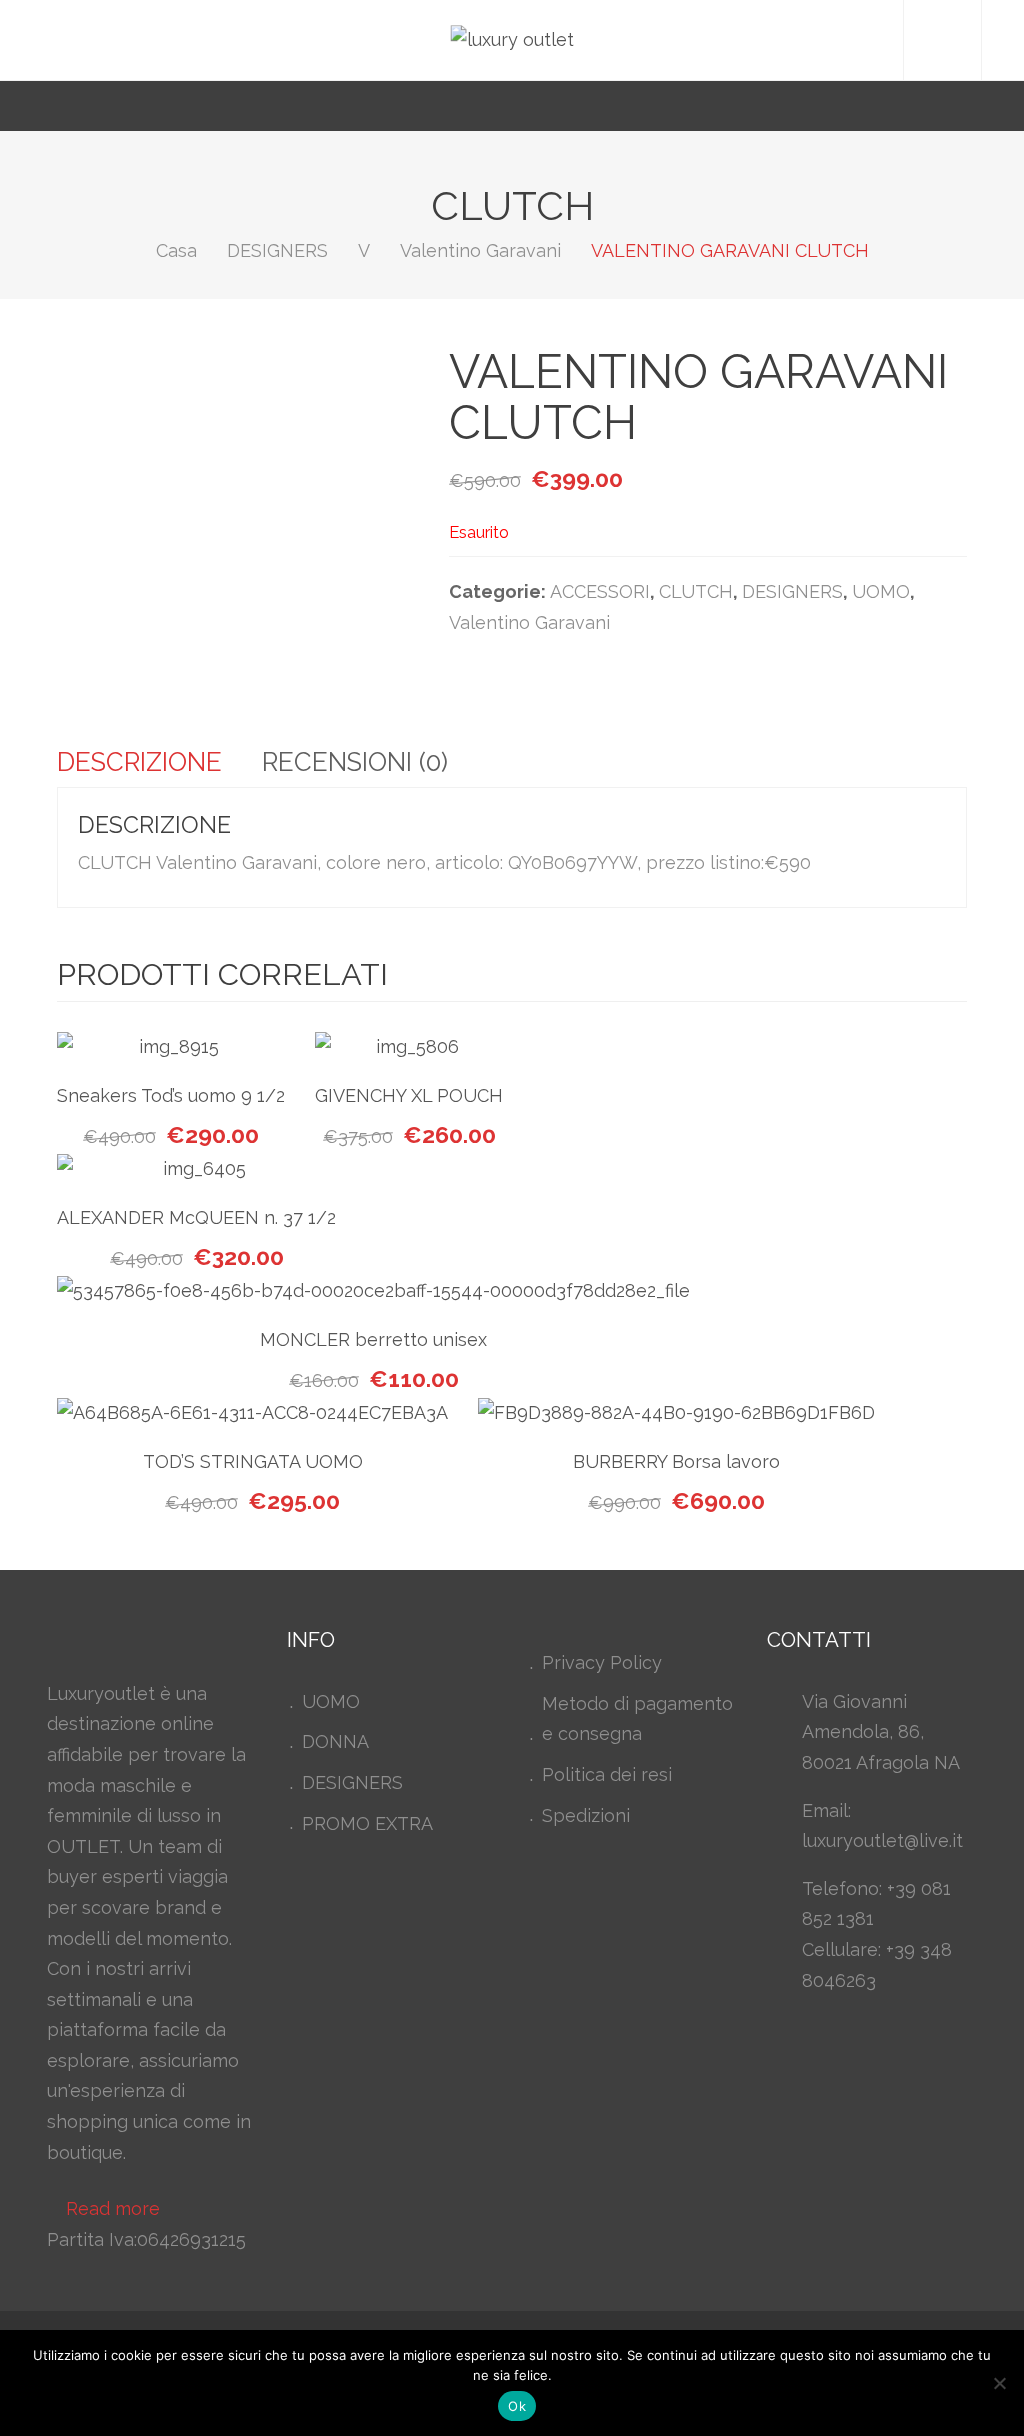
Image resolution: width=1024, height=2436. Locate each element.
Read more (113, 2208)
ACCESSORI (600, 591)
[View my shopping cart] (942, 105)
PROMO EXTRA (367, 1823)
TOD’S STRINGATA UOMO (253, 1461)
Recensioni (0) (355, 762)
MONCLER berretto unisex (373, 1339)
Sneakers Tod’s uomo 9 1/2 (171, 1095)
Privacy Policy (602, 1662)
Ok (517, 2406)
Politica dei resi (607, 1774)
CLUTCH (696, 591)
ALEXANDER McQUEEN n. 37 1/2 (196, 1217)
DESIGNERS (277, 250)
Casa (176, 250)
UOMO (881, 591)
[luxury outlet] (512, 40)
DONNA (335, 1741)
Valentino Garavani (480, 250)
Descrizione (139, 762)
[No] (999, 2383)
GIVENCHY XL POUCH (409, 1095)
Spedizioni (586, 1815)
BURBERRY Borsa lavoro (676, 1461)
